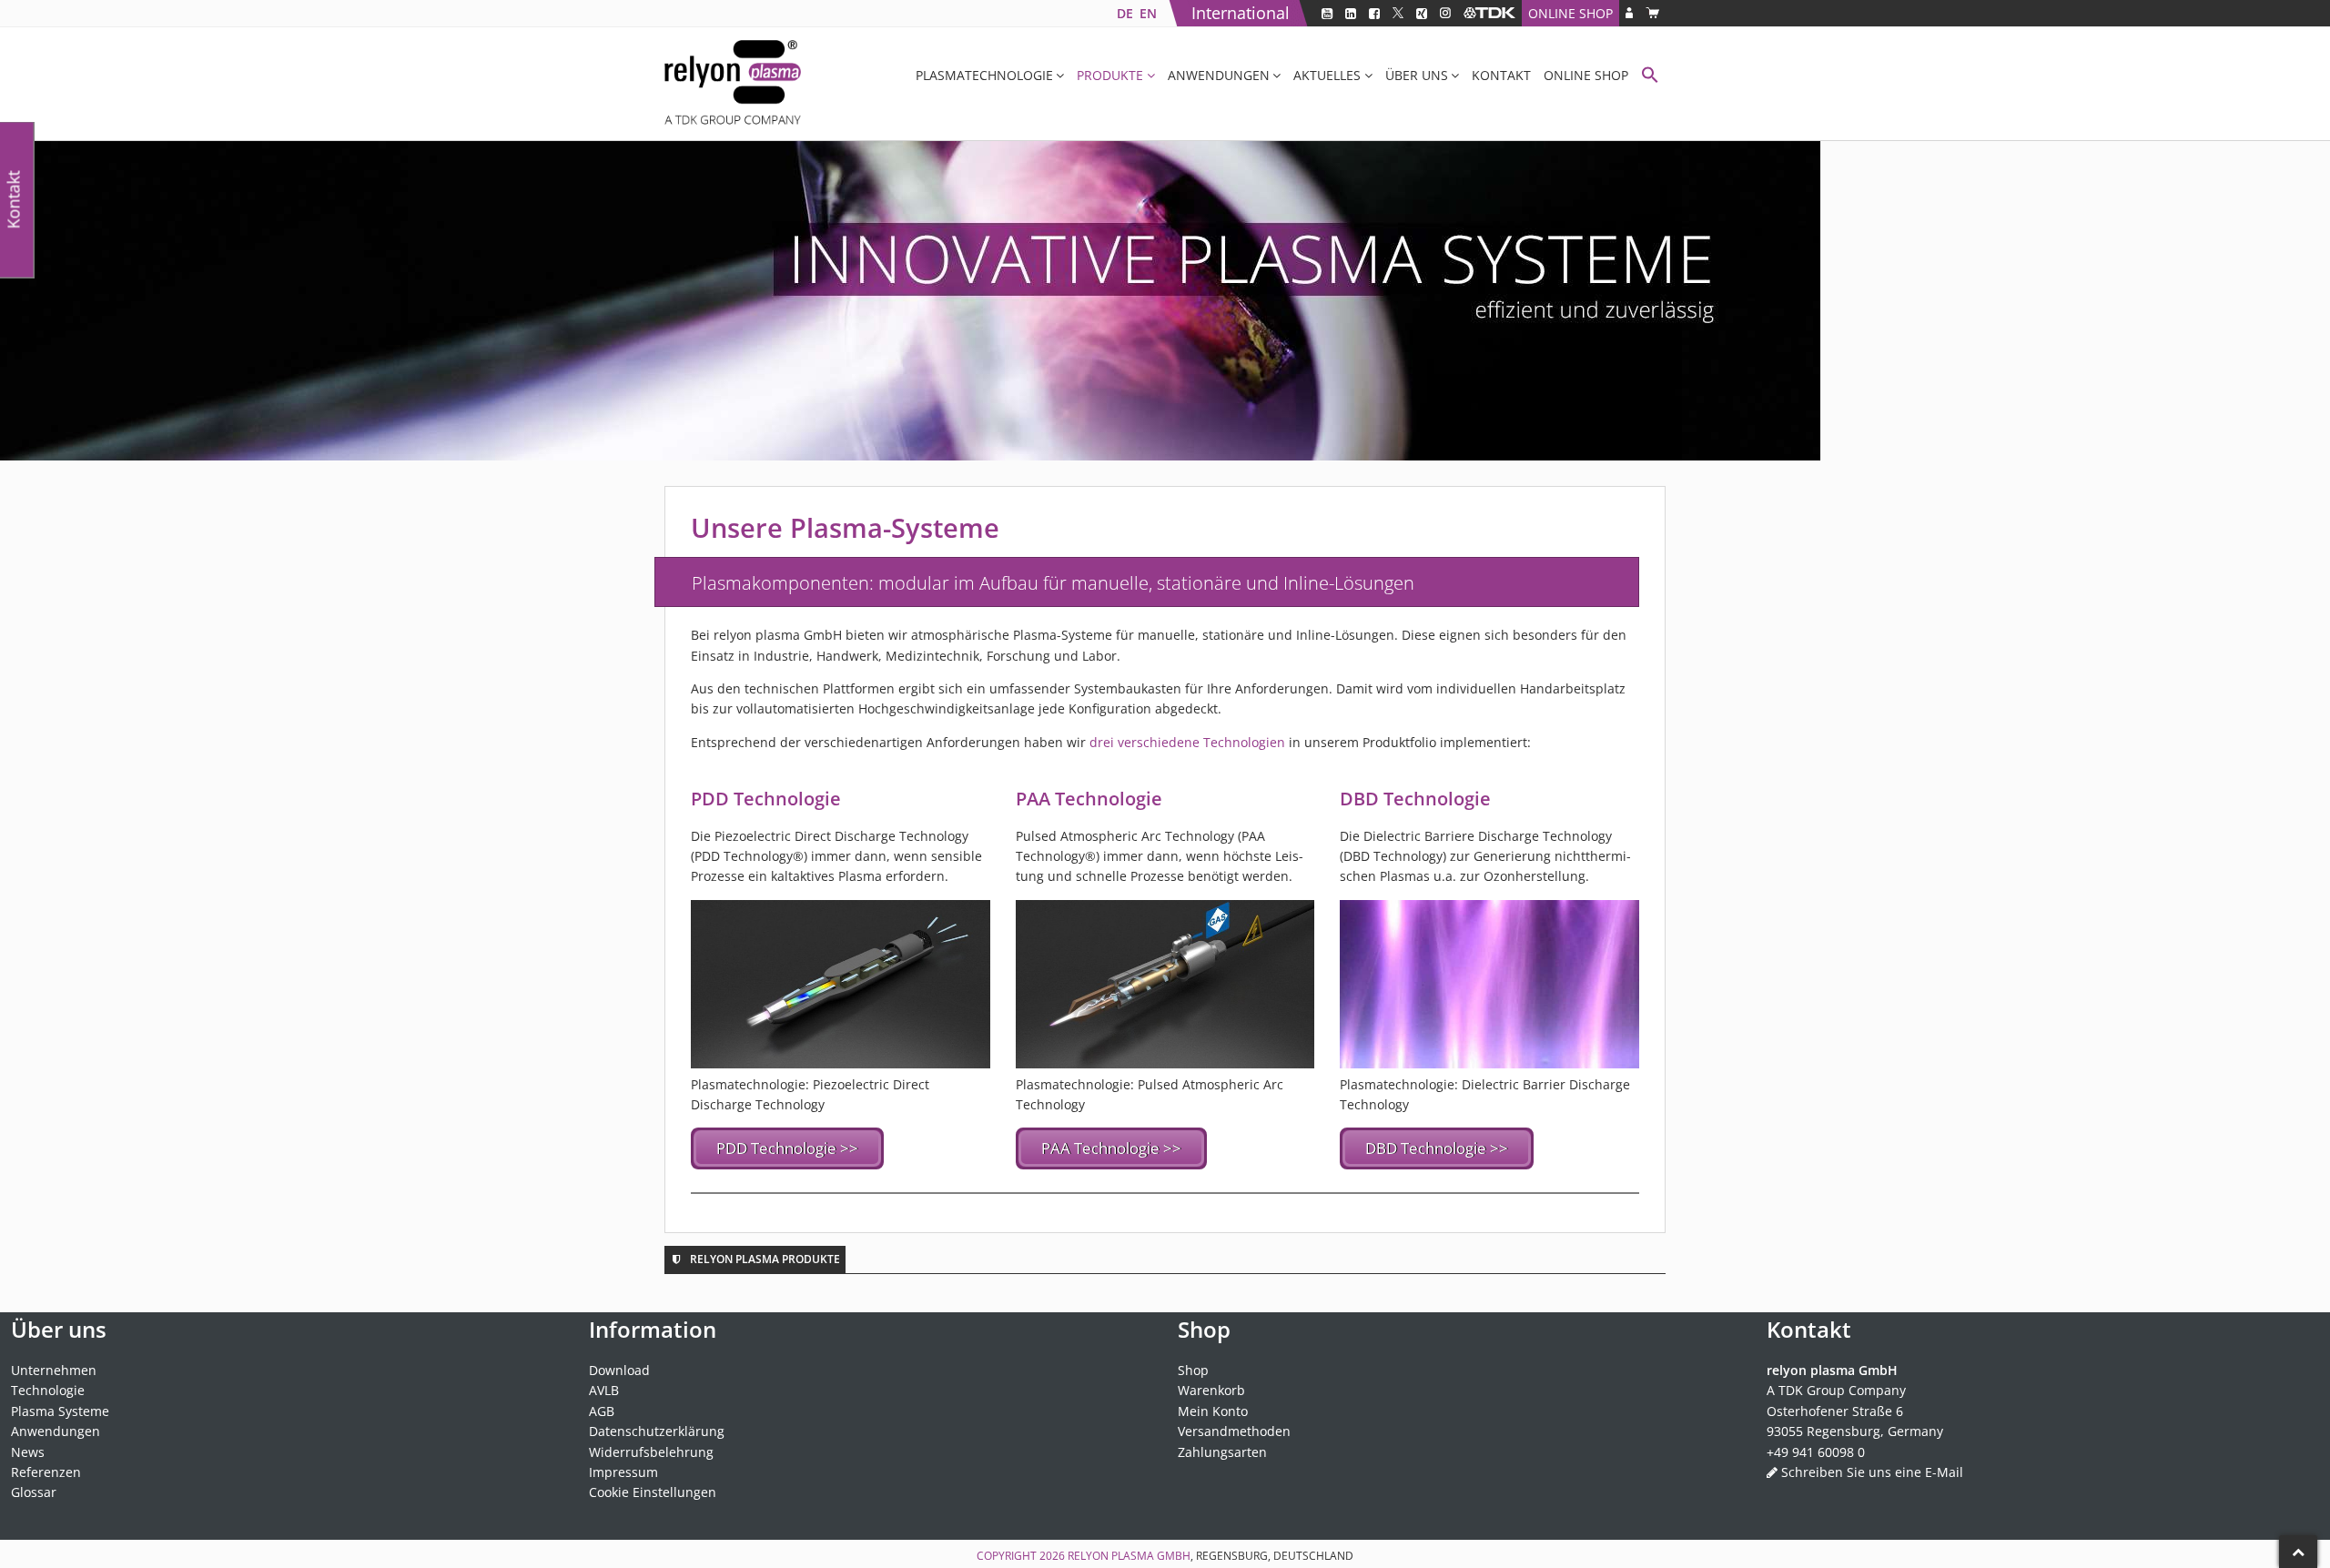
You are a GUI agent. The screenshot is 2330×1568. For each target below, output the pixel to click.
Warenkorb (1211, 1390)
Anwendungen (1219, 75)
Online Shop (1570, 13)
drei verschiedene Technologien (1187, 742)
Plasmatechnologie (984, 75)
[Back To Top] (2298, 1552)
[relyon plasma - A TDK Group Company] (1489, 13)
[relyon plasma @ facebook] (1374, 13)
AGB (602, 1411)
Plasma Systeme (60, 1411)
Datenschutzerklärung (657, 1431)
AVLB (604, 1390)
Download (619, 1370)
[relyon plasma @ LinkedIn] (1351, 13)
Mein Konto (1213, 1411)
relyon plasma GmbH (1129, 1556)
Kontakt (1501, 75)
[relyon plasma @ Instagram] (1445, 13)
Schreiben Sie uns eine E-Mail (1872, 1472)
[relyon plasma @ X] (1398, 13)
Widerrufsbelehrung (651, 1452)
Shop (1193, 1370)
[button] (1650, 77)
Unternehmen (54, 1370)
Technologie (48, 1390)
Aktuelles (1327, 75)
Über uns (1417, 75)
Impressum (623, 1472)
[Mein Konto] (1629, 13)
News (28, 1452)
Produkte (1110, 75)
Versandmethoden (1234, 1431)
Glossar (34, 1492)
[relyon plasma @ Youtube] (1327, 13)
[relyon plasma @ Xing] (1422, 13)
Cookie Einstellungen (653, 1492)
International (1241, 13)
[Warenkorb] (1652, 13)
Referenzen (46, 1472)
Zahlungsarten (1222, 1452)
